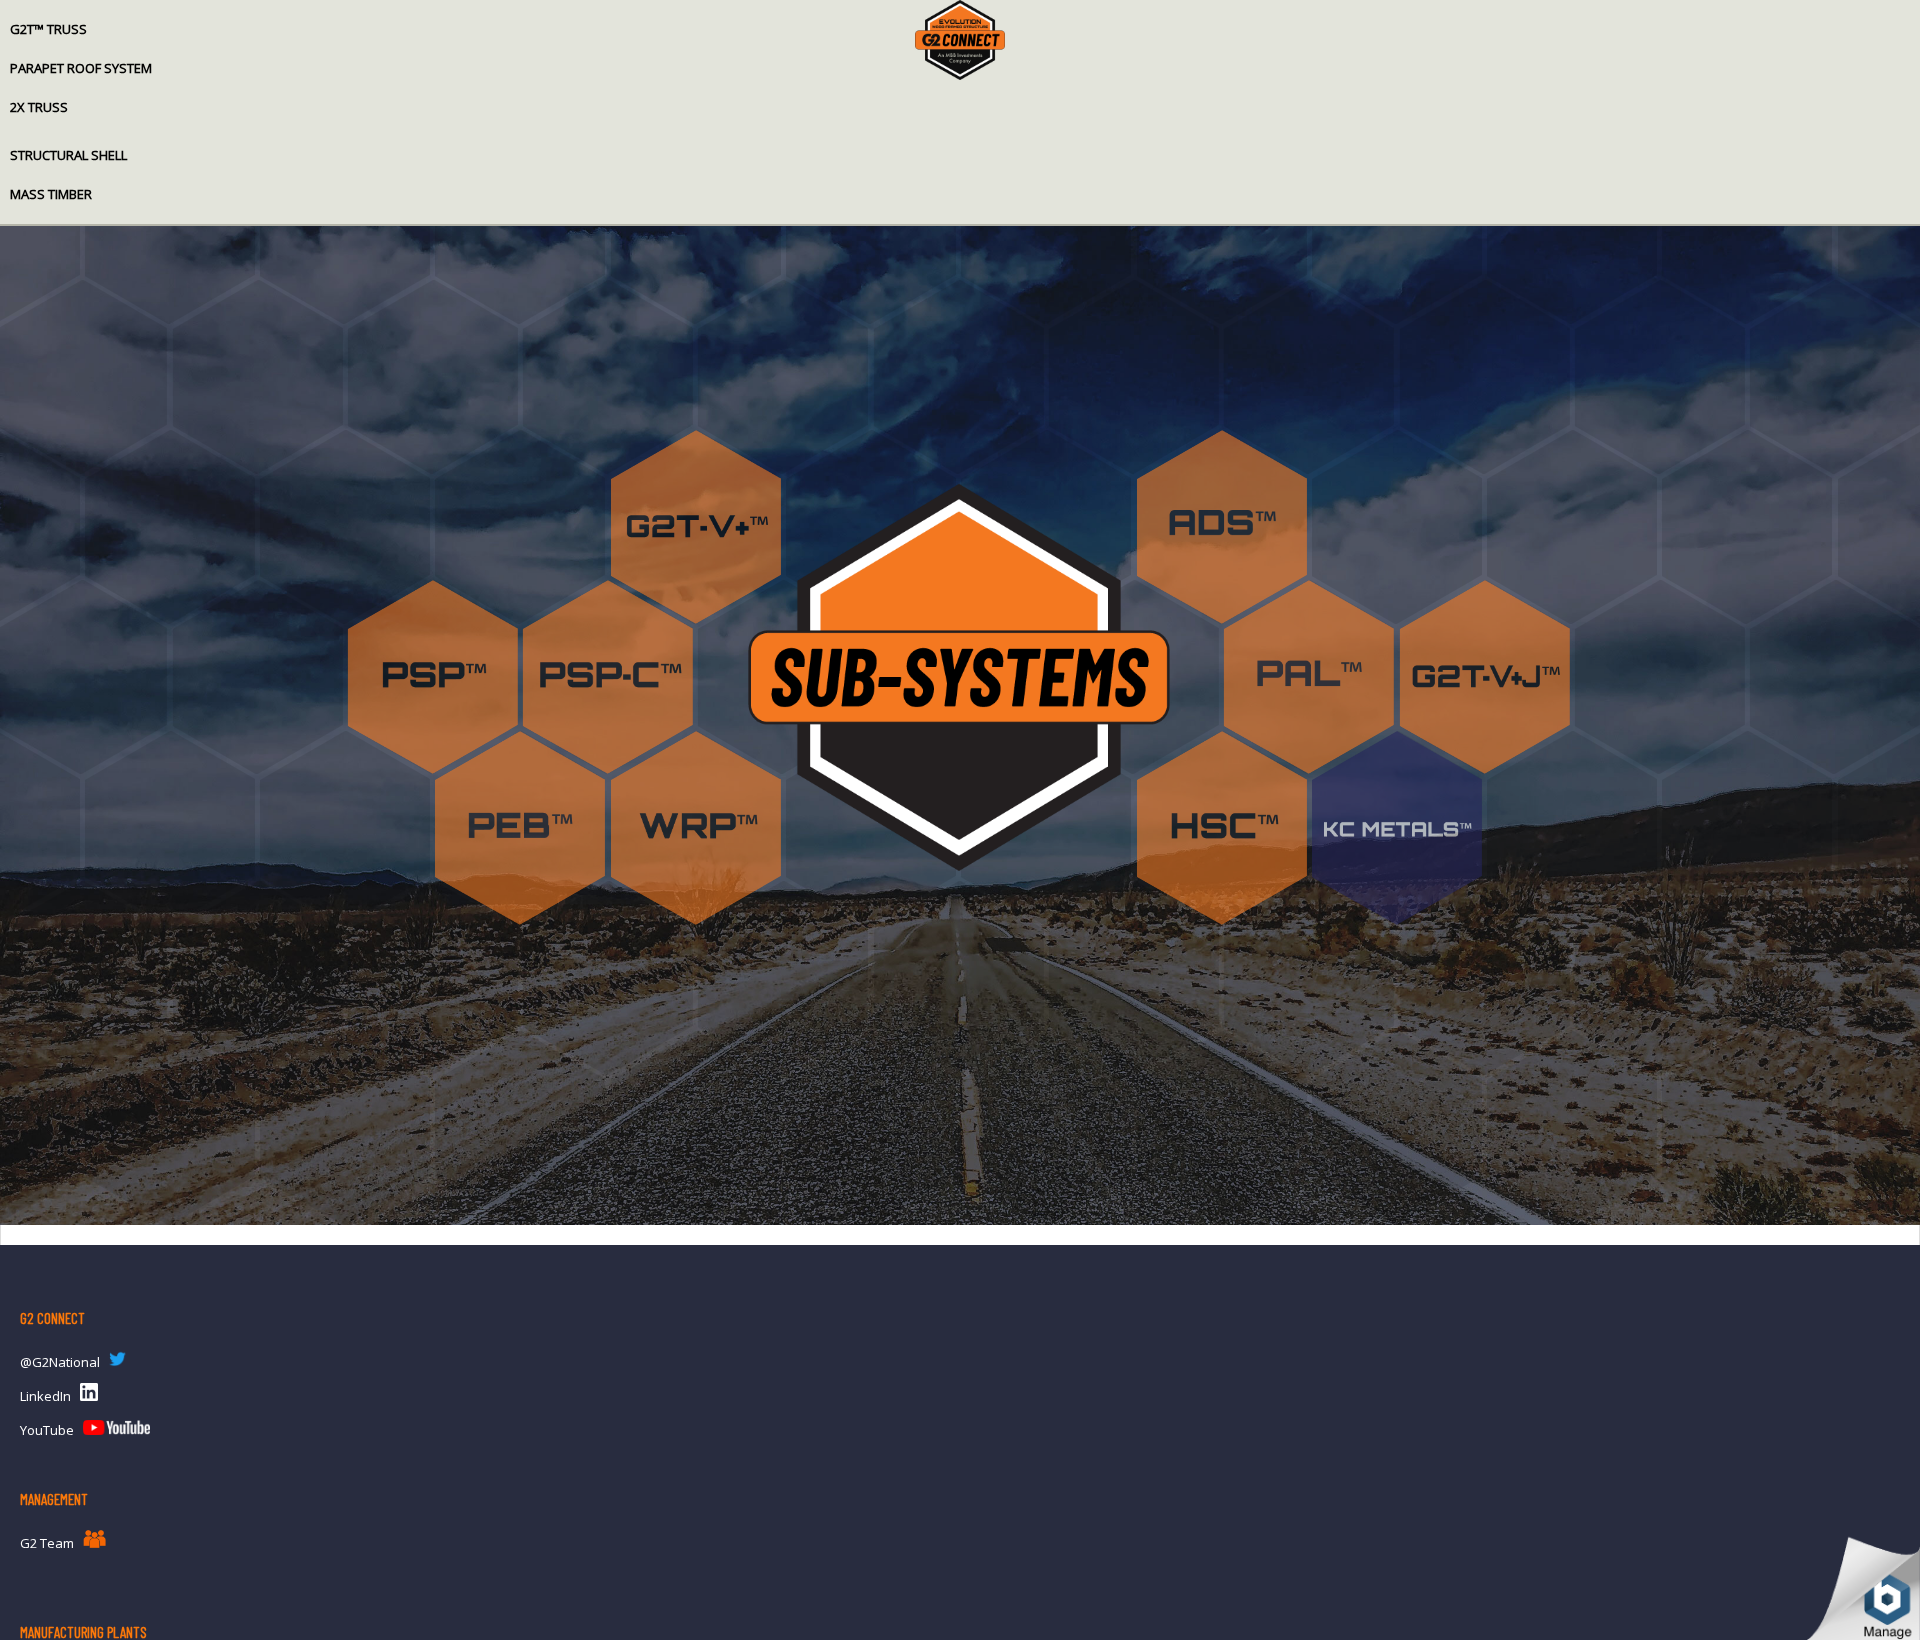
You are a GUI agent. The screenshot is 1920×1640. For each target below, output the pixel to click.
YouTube (47, 1430)
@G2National (60, 1362)
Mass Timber (51, 194)
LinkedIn (45, 1396)
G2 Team (47, 1543)
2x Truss (39, 107)
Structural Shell (68, 155)
